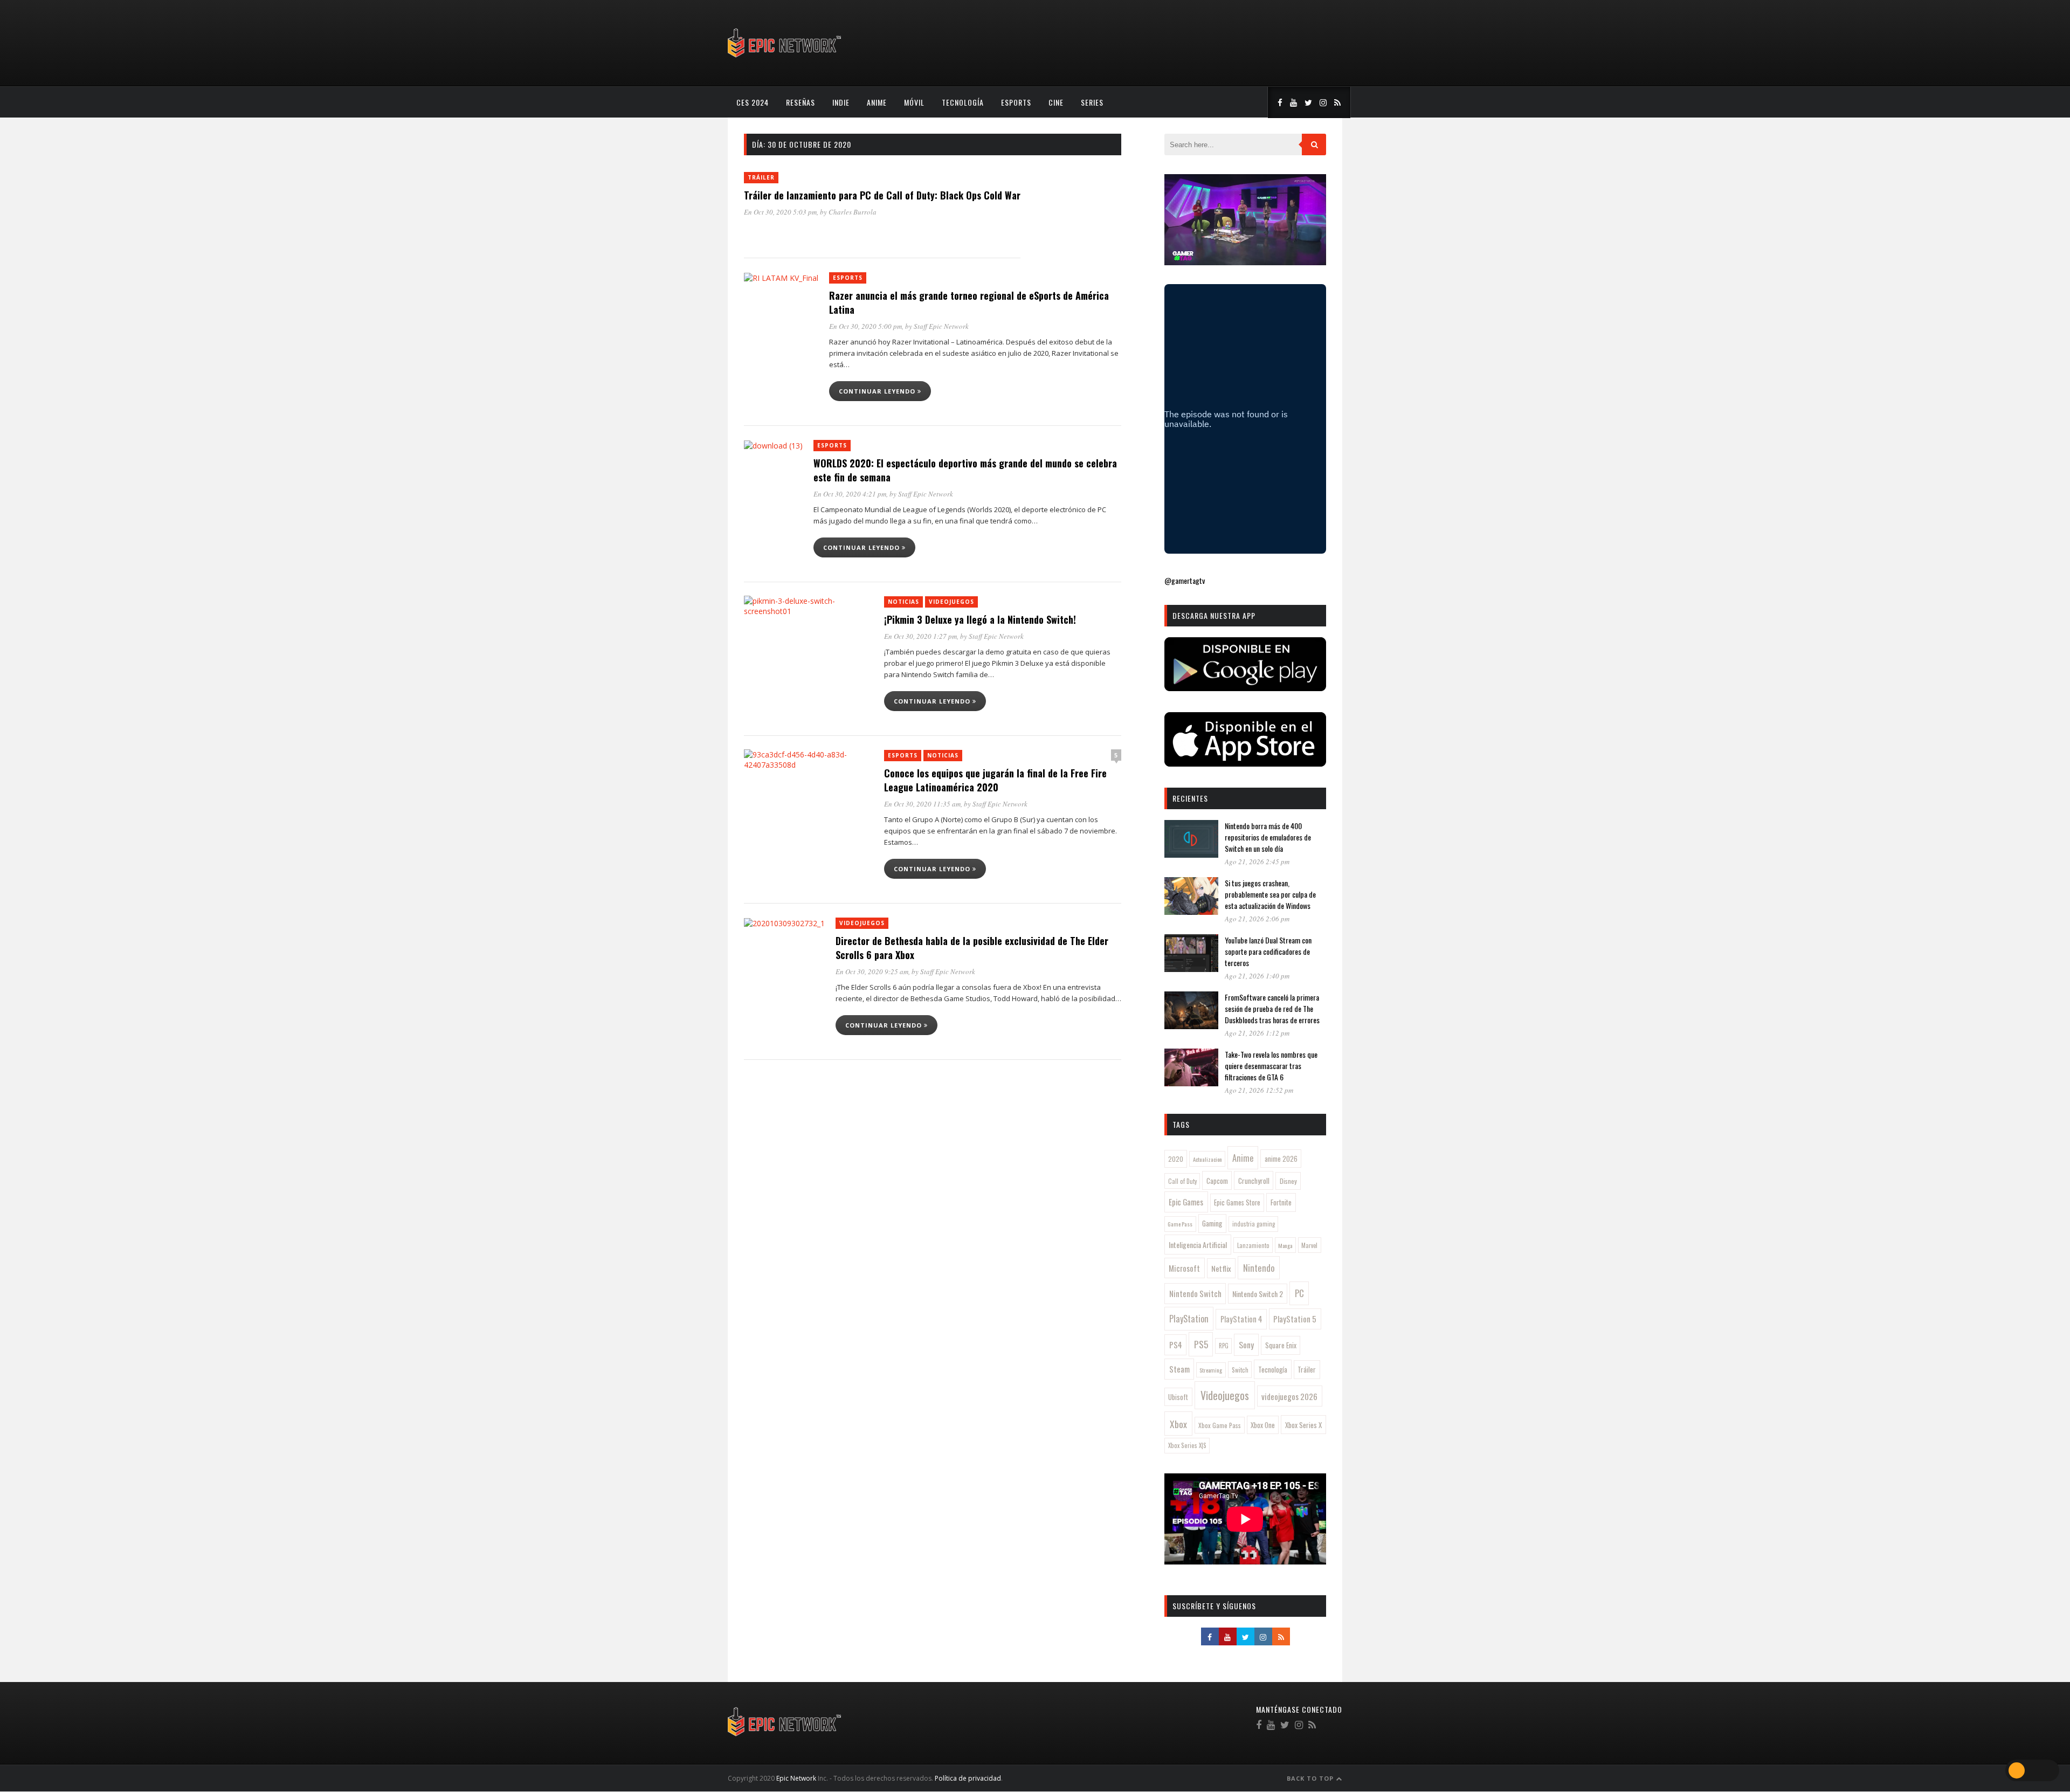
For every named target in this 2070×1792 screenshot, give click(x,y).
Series (1092, 102)
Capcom (1217, 1181)
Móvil (914, 102)
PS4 (1176, 1345)
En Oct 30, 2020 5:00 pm (865, 326)
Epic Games (1186, 1202)
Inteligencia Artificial (1198, 1245)
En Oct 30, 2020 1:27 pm (920, 636)
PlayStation (1189, 1318)
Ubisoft (1178, 1397)
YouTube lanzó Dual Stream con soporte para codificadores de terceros (1268, 951)
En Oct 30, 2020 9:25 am (872, 971)
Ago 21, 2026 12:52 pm (1259, 1090)
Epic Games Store (1237, 1202)
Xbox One (1263, 1425)
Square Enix (1281, 1345)
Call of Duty (1182, 1181)
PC (1299, 1293)
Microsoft (1184, 1268)
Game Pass (1180, 1224)
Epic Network (796, 1778)
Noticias (903, 602)
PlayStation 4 (1241, 1319)
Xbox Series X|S (1187, 1445)
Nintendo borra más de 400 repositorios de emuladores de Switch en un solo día (1268, 837)
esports (1016, 102)
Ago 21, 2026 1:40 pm (1257, 976)
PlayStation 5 (1295, 1319)
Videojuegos (951, 602)
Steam (1179, 1369)
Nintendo (1259, 1268)
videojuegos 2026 (1289, 1396)
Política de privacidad (968, 1778)
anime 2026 (1281, 1159)
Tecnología (963, 102)
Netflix (1221, 1268)
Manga (1285, 1245)
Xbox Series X (1303, 1425)
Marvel (1309, 1245)
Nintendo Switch (1195, 1293)
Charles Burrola (853, 212)
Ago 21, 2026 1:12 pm (1257, 1033)
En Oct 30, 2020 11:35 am (922, 804)
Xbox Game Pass (1220, 1425)
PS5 (1201, 1344)
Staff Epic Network (941, 326)
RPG (1224, 1346)
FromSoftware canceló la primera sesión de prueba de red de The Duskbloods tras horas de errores (1272, 1008)
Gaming (1212, 1223)
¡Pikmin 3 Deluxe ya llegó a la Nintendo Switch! (980, 619)
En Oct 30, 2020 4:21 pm (850, 494)
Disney (1288, 1181)
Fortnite (1281, 1202)
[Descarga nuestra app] (1245, 688)
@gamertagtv (1185, 580)
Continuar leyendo (878, 391)
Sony (1246, 1345)
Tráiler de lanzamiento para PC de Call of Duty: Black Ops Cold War (882, 195)
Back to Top (1311, 1778)
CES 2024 (753, 102)
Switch (1240, 1370)
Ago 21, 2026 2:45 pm (1257, 861)
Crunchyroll (1254, 1181)
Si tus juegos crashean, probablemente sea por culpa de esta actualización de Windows (1270, 894)
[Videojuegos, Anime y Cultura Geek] (785, 58)
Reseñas (801, 102)
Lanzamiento (1253, 1245)
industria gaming (1254, 1224)
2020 (1176, 1159)
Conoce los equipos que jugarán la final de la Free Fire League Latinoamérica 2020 (995, 780)
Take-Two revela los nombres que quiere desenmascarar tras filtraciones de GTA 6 (1271, 1066)
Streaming (1211, 1370)
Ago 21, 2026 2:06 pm (1257, 919)
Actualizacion (1207, 1159)
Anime (877, 102)
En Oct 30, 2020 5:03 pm (780, 212)
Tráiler (761, 177)
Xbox (1178, 1424)
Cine (1056, 102)
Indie (841, 102)
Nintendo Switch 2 (1258, 1294)
